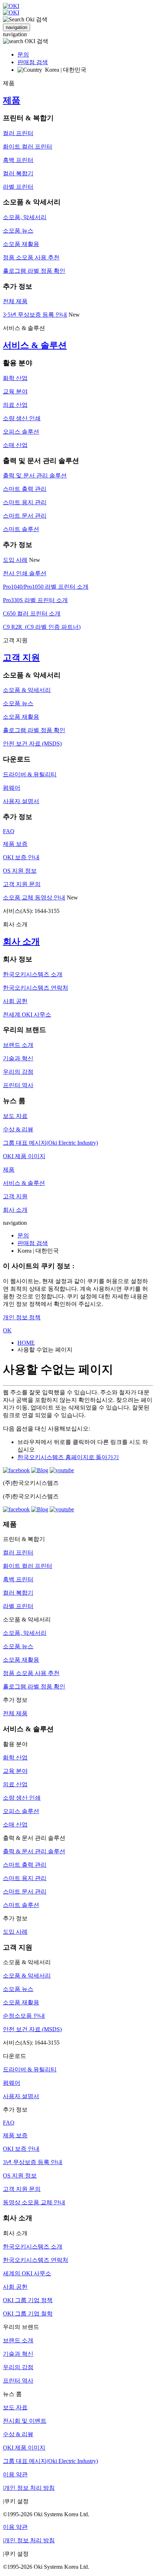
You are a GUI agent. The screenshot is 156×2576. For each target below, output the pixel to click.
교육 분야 (15, 391)
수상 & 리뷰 (18, 1129)
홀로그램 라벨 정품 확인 (34, 271)
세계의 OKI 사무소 (27, 2273)
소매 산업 (15, 445)
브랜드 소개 (18, 1045)
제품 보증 (15, 844)
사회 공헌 (15, 1001)
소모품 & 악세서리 (27, 690)
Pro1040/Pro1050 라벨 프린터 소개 (46, 587)
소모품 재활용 (21, 244)
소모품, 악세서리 (25, 217)
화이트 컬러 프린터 (28, 147)
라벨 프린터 (18, 187)
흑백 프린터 (18, 160)
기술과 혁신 (18, 1058)
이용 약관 (15, 2474)
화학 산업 (15, 378)
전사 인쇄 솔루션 (25, 573)
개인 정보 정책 (22, 1317)
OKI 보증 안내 (21, 857)
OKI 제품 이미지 (24, 1156)
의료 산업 (15, 405)
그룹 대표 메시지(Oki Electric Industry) (50, 1143)
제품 (12, 100)
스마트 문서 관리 (25, 516)
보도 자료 (15, 1116)
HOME (26, 1343)
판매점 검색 (33, 62)
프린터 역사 (18, 1085)
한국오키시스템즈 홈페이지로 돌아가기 (68, 1457)
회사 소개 (21, 942)
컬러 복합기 (18, 173)
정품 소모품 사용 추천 (31, 257)
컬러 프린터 (18, 133)
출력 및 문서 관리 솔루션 (35, 475)
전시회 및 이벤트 (25, 2421)
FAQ (9, 831)
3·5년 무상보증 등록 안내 (35, 315)
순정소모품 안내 (24, 2016)
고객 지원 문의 (22, 884)
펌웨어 (12, 788)
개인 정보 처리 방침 (29, 2488)
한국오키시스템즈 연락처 (36, 988)
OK (7, 1330)
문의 (23, 55)
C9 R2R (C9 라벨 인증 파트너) (42, 627)
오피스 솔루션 (21, 432)
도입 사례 (15, 560)
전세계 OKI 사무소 (27, 1014)
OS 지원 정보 (20, 871)
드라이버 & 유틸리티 (30, 774)
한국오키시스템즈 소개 (33, 974)
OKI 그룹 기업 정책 (28, 2300)
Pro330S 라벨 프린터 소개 (35, 600)
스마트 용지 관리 (25, 502)
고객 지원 (21, 657)
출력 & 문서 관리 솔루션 (34, 1851)
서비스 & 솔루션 (35, 345)
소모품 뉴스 (18, 231)
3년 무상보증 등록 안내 (33, 2162)
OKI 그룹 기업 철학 (28, 2314)
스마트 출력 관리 (25, 489)
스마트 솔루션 (21, 529)
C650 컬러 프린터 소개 (32, 613)
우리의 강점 (18, 1072)
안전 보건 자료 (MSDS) (32, 744)
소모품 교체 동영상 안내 (34, 897)
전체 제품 (15, 301)
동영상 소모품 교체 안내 (34, 2202)
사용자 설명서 (21, 801)
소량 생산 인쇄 (22, 418)
